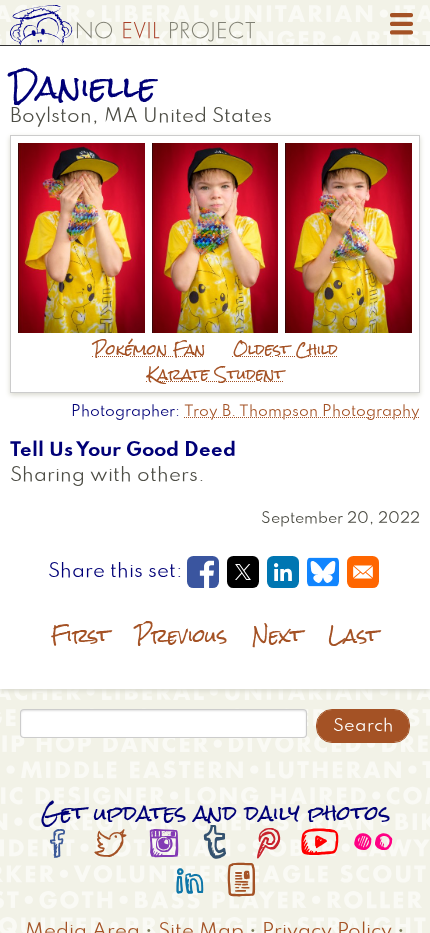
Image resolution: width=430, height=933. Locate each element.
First (80, 635)
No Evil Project (132, 25)
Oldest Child (285, 349)
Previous (181, 635)
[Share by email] (363, 572)
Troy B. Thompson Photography (302, 412)
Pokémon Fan (149, 349)
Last (353, 635)
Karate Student (215, 374)
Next (277, 635)
